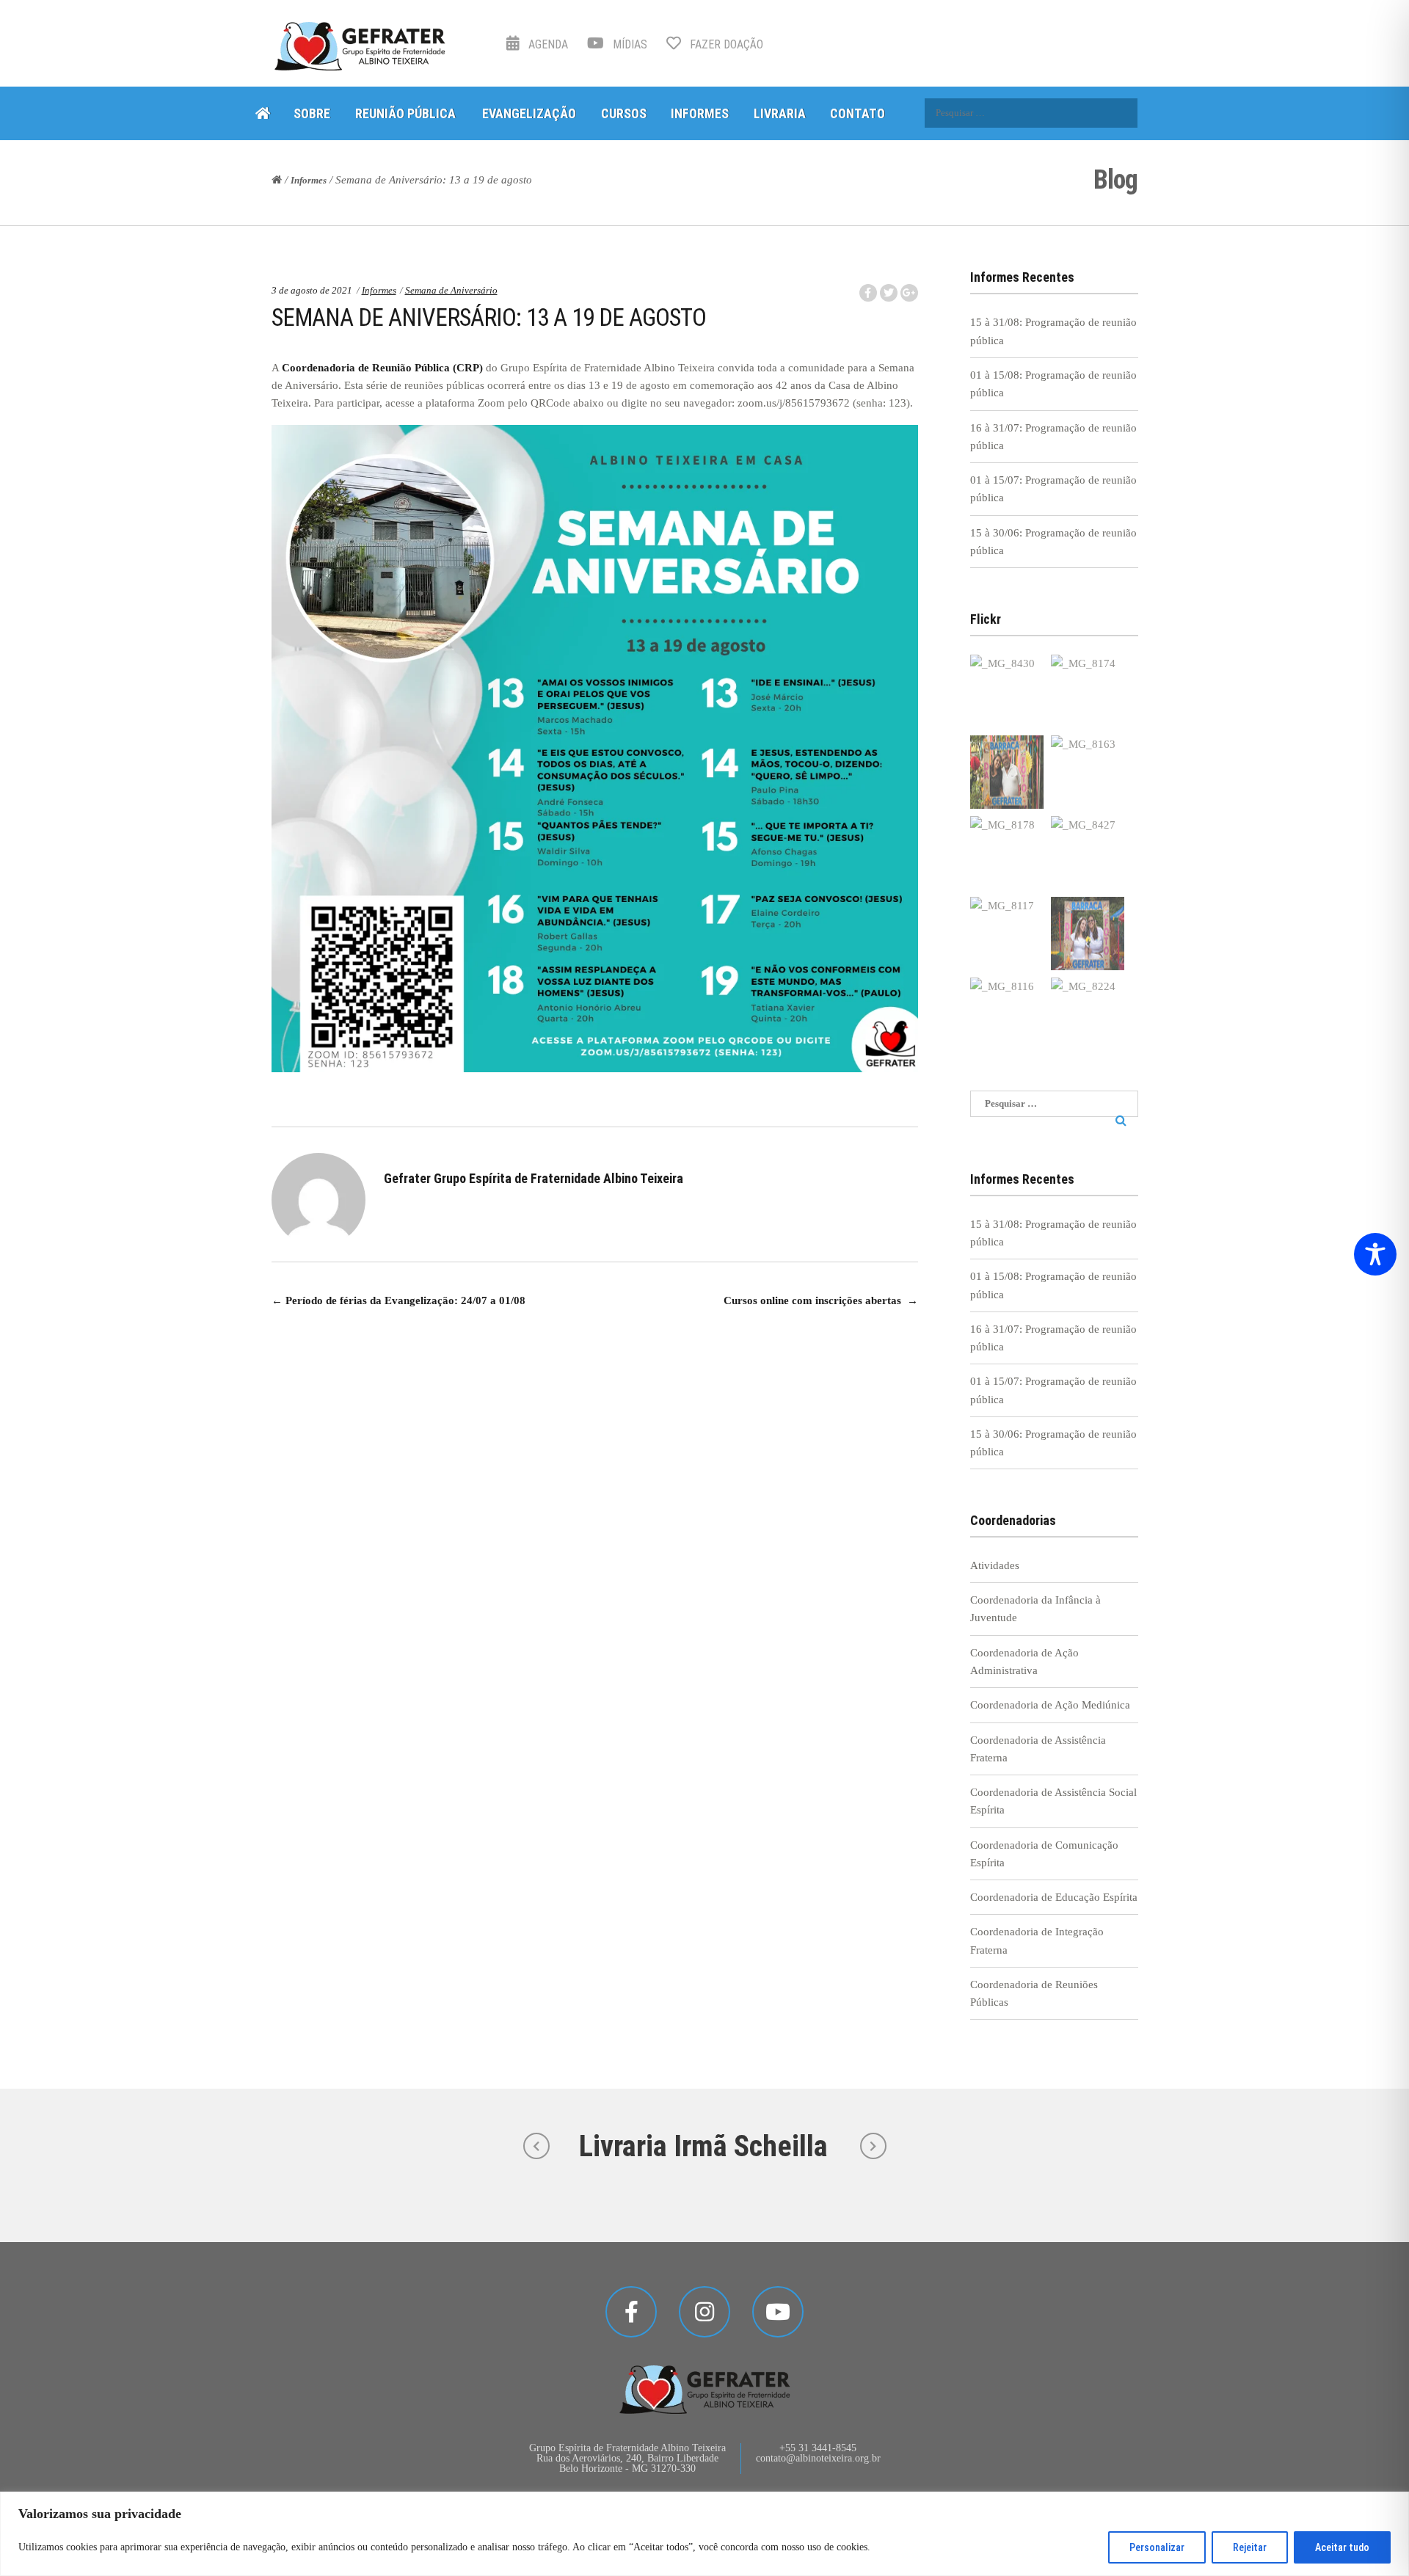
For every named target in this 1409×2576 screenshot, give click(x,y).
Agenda (547, 44)
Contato (858, 113)
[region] (704, 2534)
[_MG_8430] (1007, 691)
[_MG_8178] (1007, 853)
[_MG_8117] (1007, 934)
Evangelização (529, 113)
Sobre (312, 113)
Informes (700, 113)
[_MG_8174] (1088, 691)
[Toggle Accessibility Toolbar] (1375, 1254)
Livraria (780, 113)
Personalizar (1157, 2547)
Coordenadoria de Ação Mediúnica (1050, 1705)
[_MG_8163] (1088, 772)
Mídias (629, 44)
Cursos (624, 113)
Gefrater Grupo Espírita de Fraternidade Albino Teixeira (534, 1178)
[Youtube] (778, 2312)
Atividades (995, 1565)
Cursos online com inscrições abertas (821, 1300)
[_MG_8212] (1088, 934)
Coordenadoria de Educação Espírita (1054, 1897)
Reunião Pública (405, 113)
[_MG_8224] (1088, 1014)
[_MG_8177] (1007, 772)
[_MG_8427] (1088, 853)
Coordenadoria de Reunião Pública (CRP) (382, 368)
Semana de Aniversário (451, 290)
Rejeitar (1250, 2547)
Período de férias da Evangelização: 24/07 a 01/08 (398, 1300)
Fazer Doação (725, 44)
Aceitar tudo (1342, 2547)
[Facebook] (631, 2312)
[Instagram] (704, 2312)
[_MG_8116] (1007, 1014)
